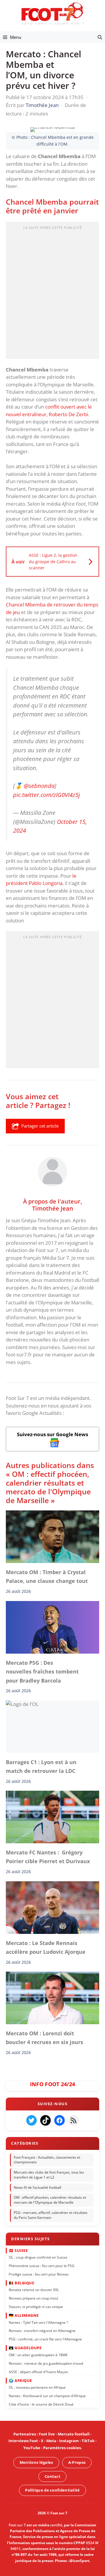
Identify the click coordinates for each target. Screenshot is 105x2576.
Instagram (69, 2441)
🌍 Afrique (20, 2380)
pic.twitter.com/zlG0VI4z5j (47, 795)
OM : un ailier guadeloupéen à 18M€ (38, 2355)
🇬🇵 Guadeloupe (25, 2348)
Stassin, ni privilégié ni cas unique (36, 2307)
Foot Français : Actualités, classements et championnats (47, 2160)
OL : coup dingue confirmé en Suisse (38, 2257)
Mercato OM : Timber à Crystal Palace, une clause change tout (47, 1576)
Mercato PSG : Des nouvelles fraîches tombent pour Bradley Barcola (42, 1672)
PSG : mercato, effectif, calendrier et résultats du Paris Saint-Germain (51, 2215)
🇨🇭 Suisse (18, 2250)
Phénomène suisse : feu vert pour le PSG (42, 2266)
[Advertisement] (52, 292)
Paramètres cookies (62, 2448)
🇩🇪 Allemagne (24, 2315)
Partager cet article (40, 1126)
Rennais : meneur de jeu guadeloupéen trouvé (46, 2363)
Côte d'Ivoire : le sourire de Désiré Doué (41, 2404)
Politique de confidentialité (52, 2490)
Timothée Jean (53, 1208)
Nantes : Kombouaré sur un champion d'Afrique (47, 2396)
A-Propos (77, 2462)
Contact (52, 2476)
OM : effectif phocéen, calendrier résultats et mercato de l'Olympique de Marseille (50, 2200)
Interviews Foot (23, 2441)
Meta (51, 2441)
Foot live (47, 2434)
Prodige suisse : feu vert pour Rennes (39, 2274)
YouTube (32, 2448)
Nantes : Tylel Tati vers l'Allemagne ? (38, 2322)
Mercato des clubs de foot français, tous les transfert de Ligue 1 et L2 (49, 2175)
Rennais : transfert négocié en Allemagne (42, 2331)
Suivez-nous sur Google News (52, 1434)
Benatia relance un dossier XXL (34, 2290)
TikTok (88, 2441)
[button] (100, 37)
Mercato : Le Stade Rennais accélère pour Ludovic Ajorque (47, 1947)
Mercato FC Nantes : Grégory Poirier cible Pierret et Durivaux (48, 1857)
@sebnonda (39, 786)
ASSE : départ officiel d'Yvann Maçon (38, 2372)
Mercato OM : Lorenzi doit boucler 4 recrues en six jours (44, 2038)
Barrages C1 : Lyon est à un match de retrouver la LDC (41, 1766)
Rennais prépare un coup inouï (33, 2298)
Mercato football (74, 2434)
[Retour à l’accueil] (52, 13)
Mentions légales (36, 2462)
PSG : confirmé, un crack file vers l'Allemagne (45, 2339)
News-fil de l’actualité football (37, 2187)
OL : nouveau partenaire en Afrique (37, 2387)
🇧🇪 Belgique (21, 2283)
